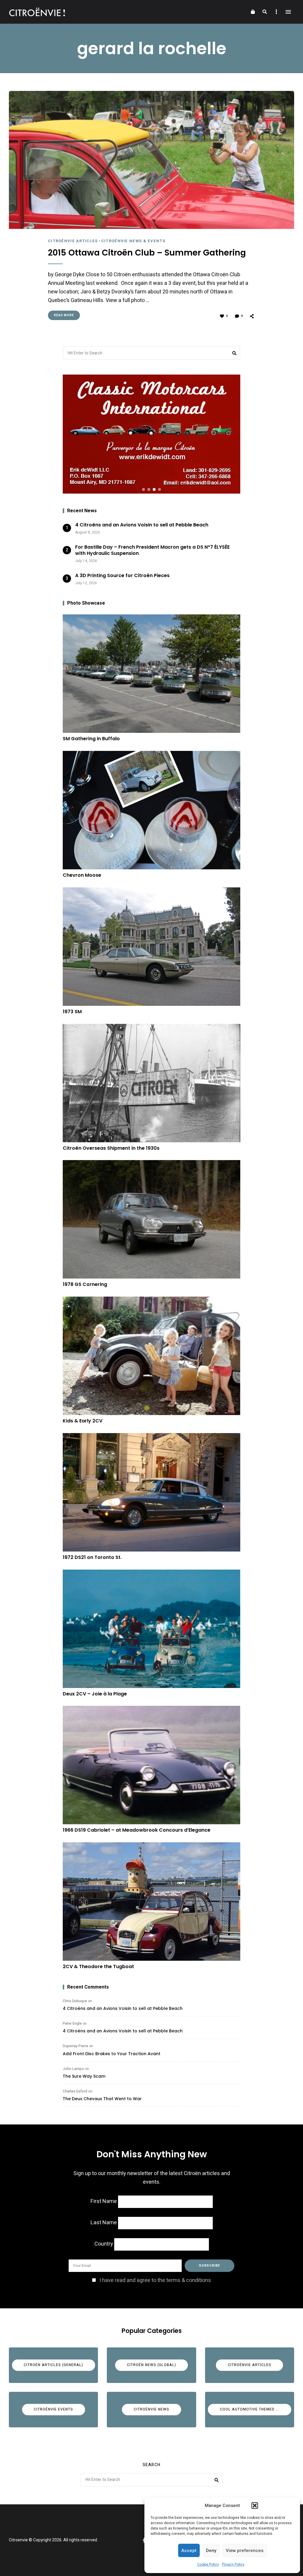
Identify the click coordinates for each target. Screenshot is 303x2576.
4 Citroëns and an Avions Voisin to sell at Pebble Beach (123, 2008)
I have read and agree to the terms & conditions (155, 2280)
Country (104, 2244)
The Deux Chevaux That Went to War (102, 2099)
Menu (288, 12)
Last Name (104, 2223)
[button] (255, 2506)
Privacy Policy (233, 2564)
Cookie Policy (208, 2564)
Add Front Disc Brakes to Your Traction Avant (112, 2054)
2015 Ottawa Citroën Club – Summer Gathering (147, 253)
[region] (151, 434)
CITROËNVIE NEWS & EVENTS (133, 241)
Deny (211, 2551)
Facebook (144, 2540)
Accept (189, 2551)
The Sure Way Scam (84, 2076)
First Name (104, 2201)
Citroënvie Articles (73, 241)
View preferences (245, 2551)
